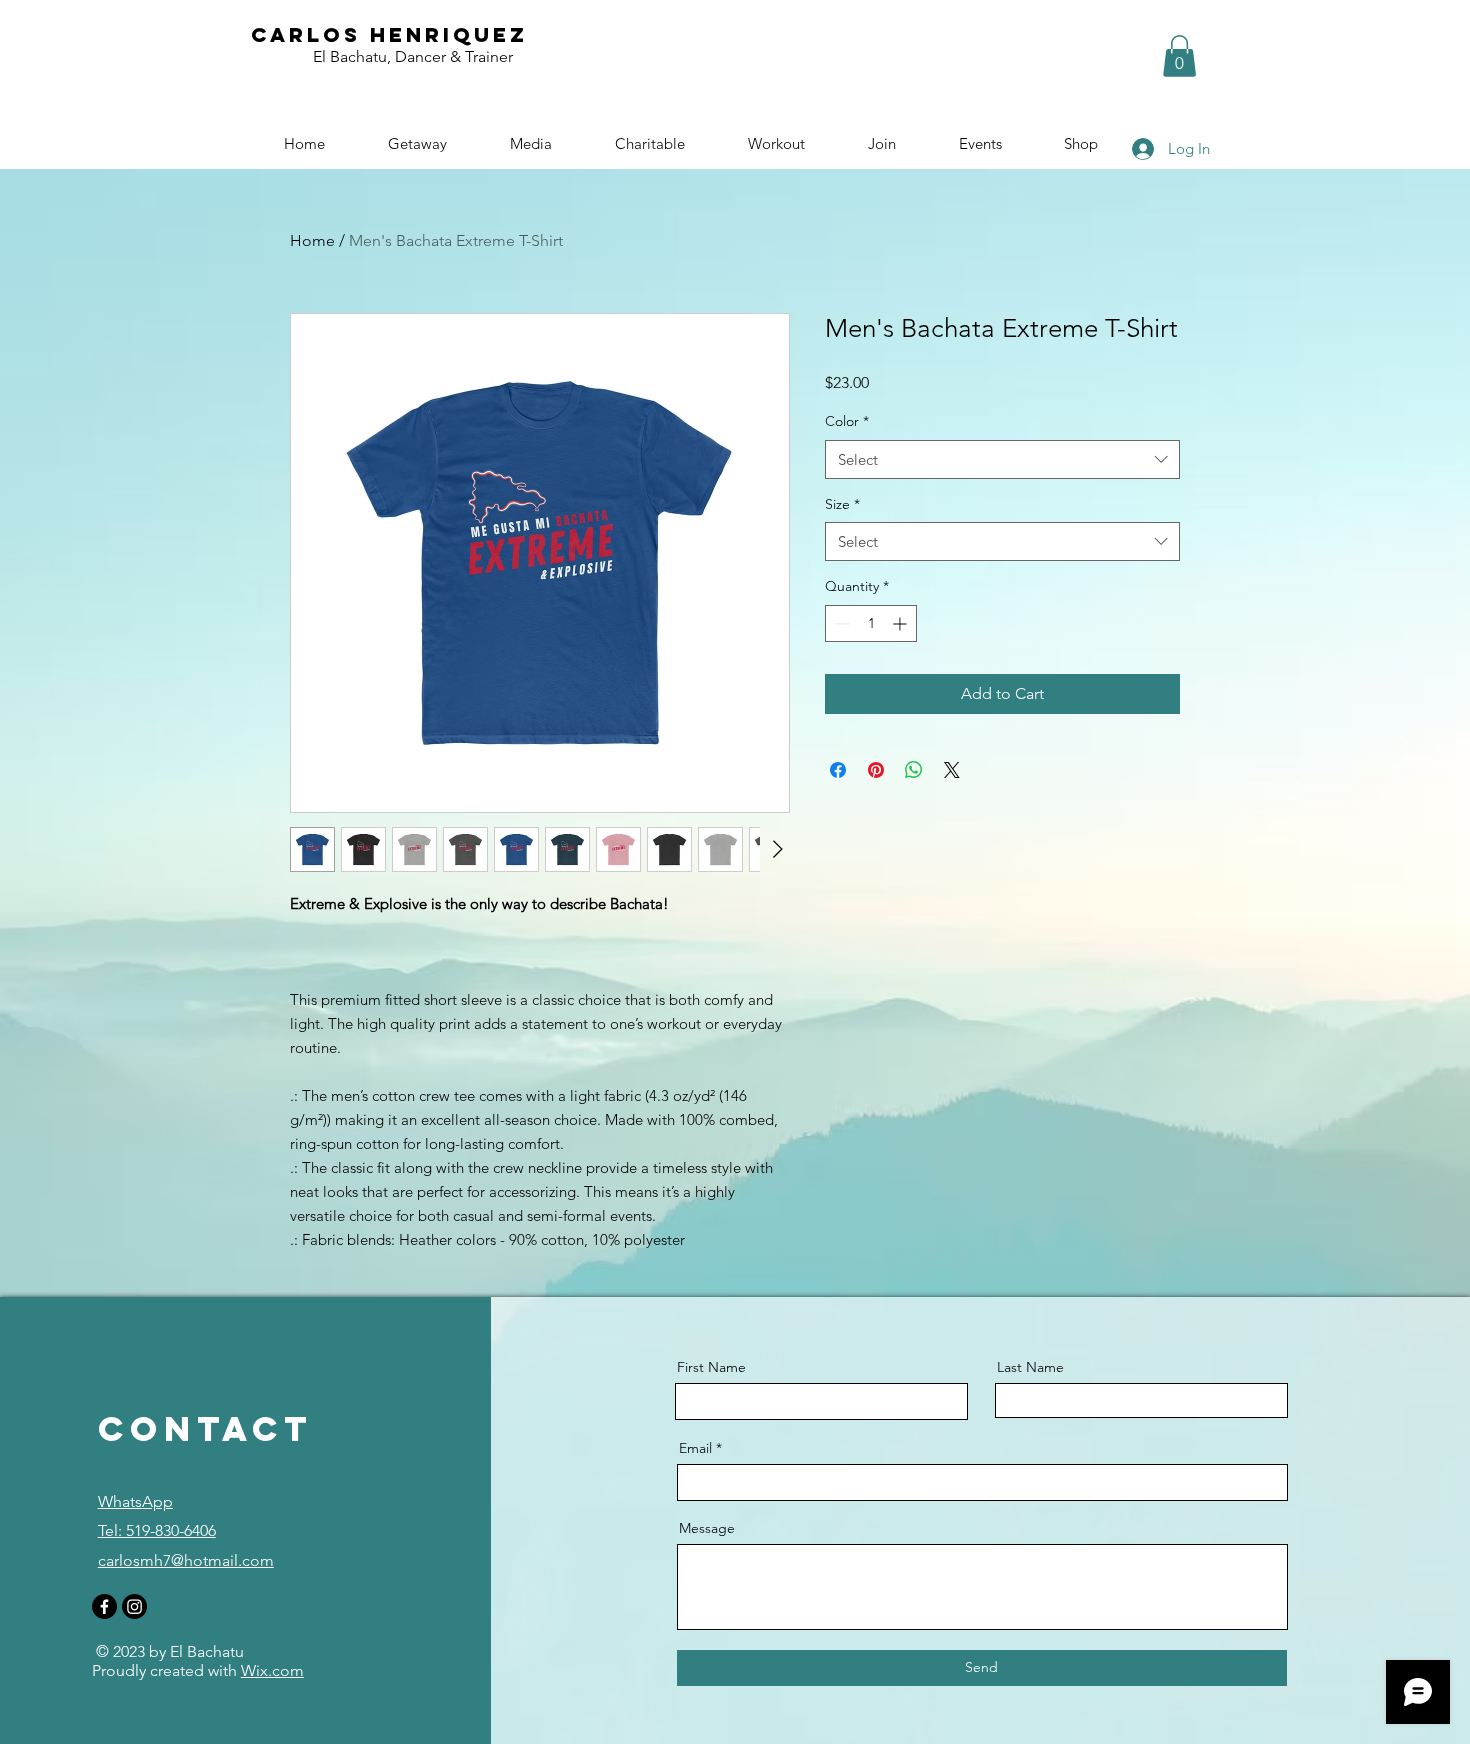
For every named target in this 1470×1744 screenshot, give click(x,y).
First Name (711, 1367)
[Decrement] (840, 623)
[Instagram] (134, 1606)
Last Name (1030, 1367)
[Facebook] (104, 1606)
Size (842, 504)
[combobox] (1002, 459)
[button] (1179, 56)
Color (847, 421)
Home (312, 240)
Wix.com (272, 1670)
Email (695, 1448)
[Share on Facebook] (838, 770)
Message (707, 1528)
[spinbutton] (871, 623)
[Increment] (901, 623)
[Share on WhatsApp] (914, 770)
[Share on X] (952, 770)
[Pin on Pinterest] (876, 770)
